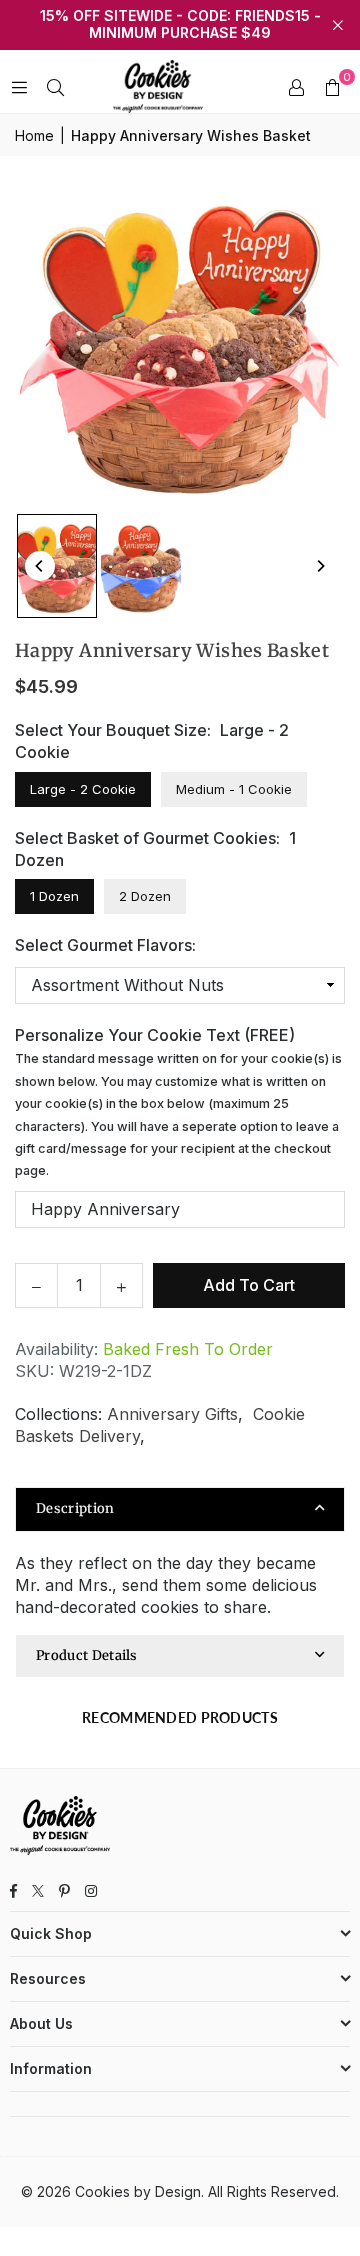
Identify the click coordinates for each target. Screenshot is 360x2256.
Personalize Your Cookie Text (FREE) (178, 1101)
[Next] (320, 566)
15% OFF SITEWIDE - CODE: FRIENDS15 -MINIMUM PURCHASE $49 (180, 24)
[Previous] (40, 566)
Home (34, 135)
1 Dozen (54, 896)
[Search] (55, 87)
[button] (332, 87)
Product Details (87, 1655)
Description (75, 1508)
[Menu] (19, 87)
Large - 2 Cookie (83, 789)
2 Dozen (145, 896)
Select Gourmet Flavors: (105, 945)
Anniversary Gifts (172, 1414)
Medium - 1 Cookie (234, 789)
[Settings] (296, 87)
